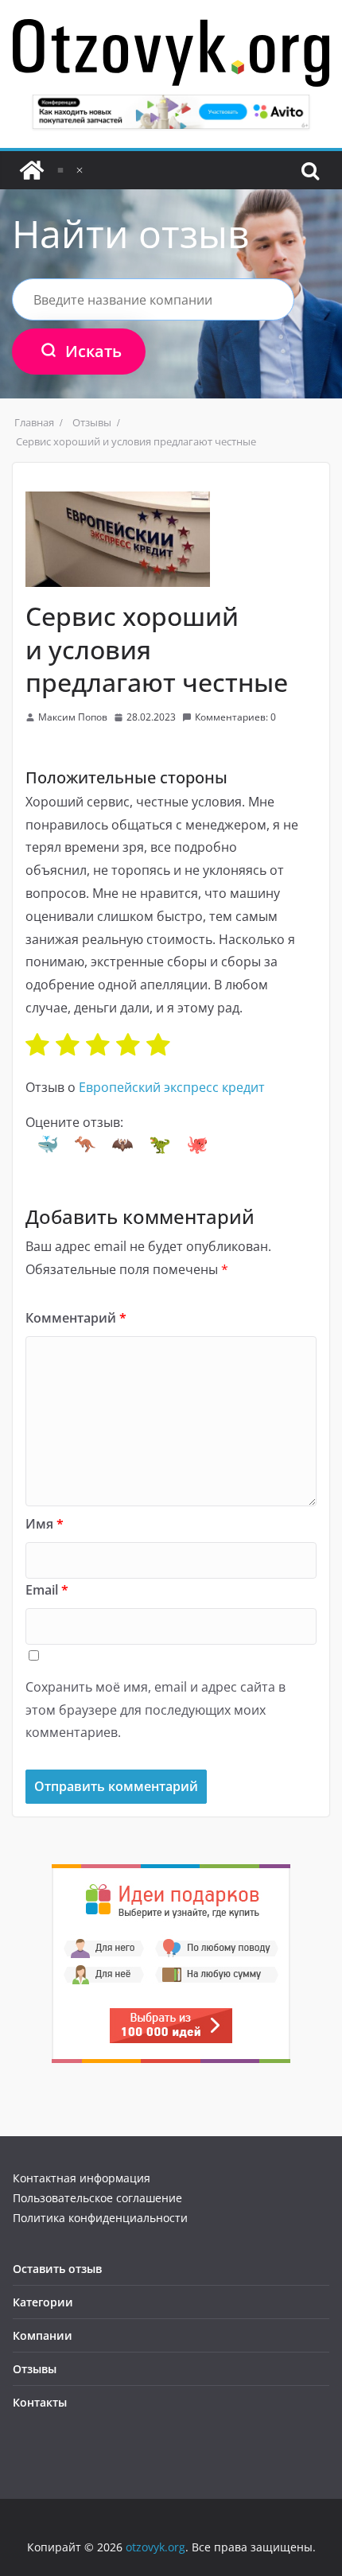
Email (47, 1590)
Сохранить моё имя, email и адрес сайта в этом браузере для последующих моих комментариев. (155, 1710)
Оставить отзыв (57, 2269)
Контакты (40, 2402)
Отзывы (35, 2369)
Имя (45, 1524)
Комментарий (76, 1318)
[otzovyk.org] (32, 170)
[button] (48, 1144)
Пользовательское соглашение (97, 2198)
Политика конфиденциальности (100, 2218)
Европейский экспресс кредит (172, 1087)
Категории (43, 2302)
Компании (43, 2335)
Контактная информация (82, 2178)
